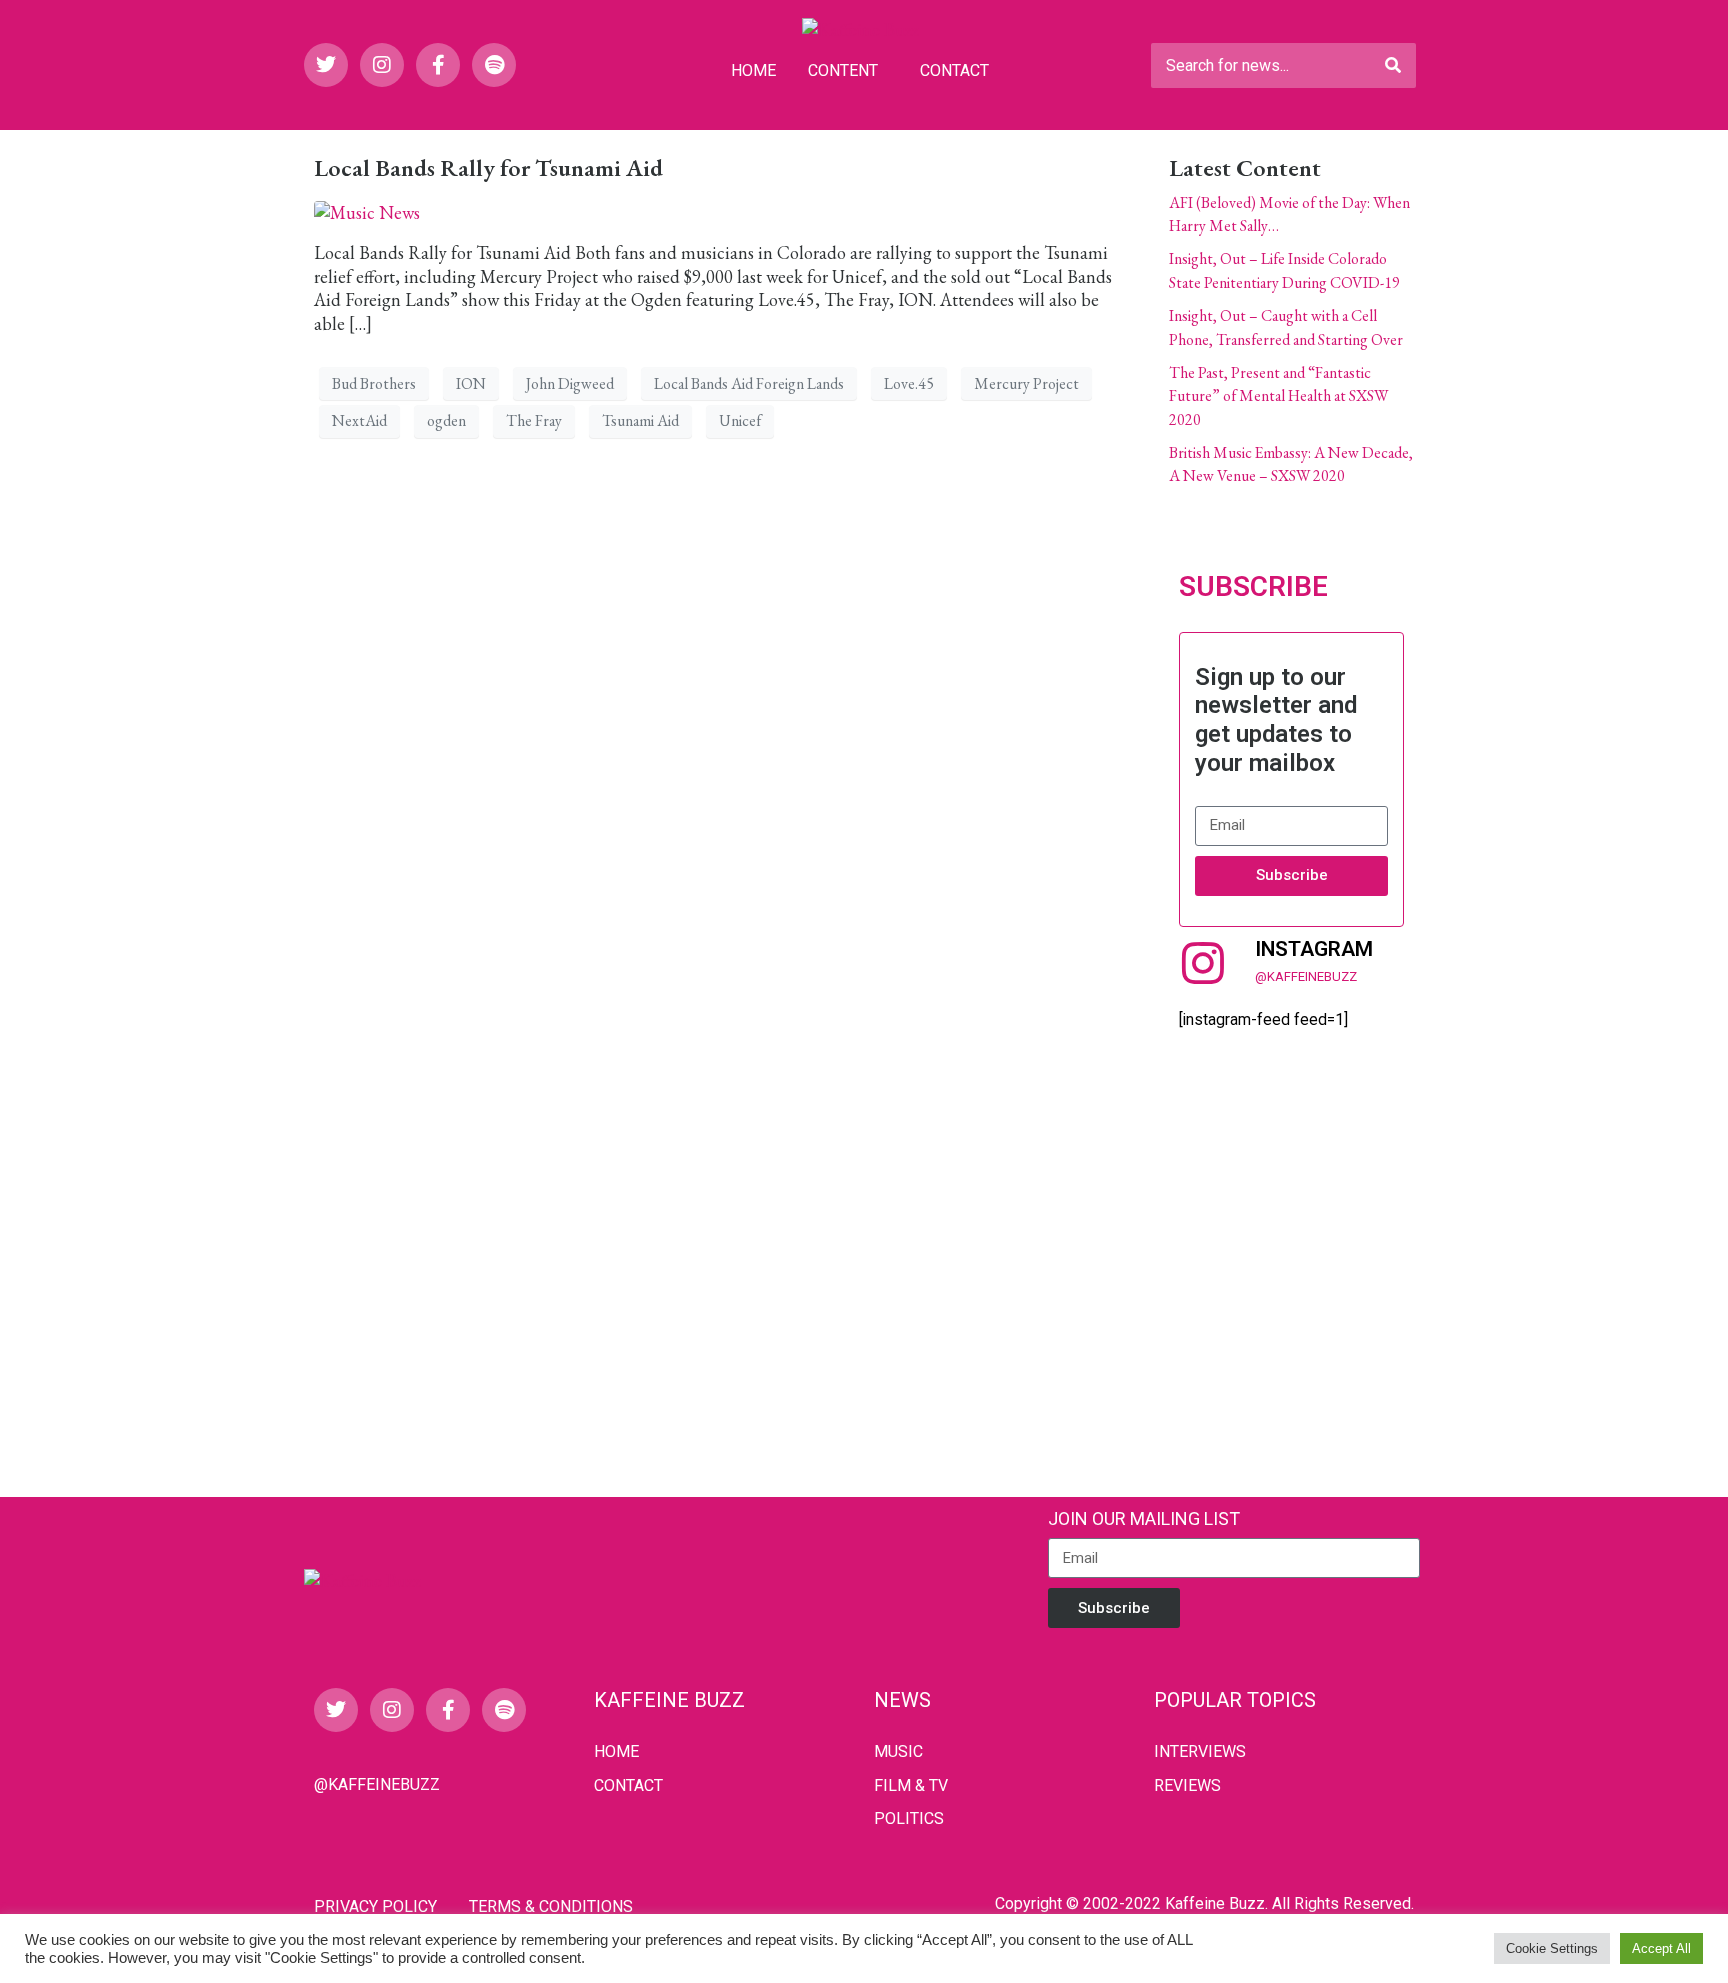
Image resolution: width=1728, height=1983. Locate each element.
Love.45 (909, 383)
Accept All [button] (1661, 1948)
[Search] (1393, 65)
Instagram (1314, 949)
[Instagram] (382, 65)
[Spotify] (494, 65)
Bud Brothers (374, 383)
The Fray (534, 420)
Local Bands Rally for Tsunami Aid (488, 167)
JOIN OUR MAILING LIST (1144, 1518)
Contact (954, 70)
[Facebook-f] (438, 65)
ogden (446, 420)
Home (753, 70)
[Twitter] (326, 65)
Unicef (740, 420)
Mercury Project (1026, 383)
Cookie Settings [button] (1552, 1948)
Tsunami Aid (640, 420)
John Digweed (570, 383)
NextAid (359, 420)
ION (471, 383)
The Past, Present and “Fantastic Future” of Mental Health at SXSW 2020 (1278, 396)
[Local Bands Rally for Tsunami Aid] (367, 210)
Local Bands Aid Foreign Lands (749, 383)
